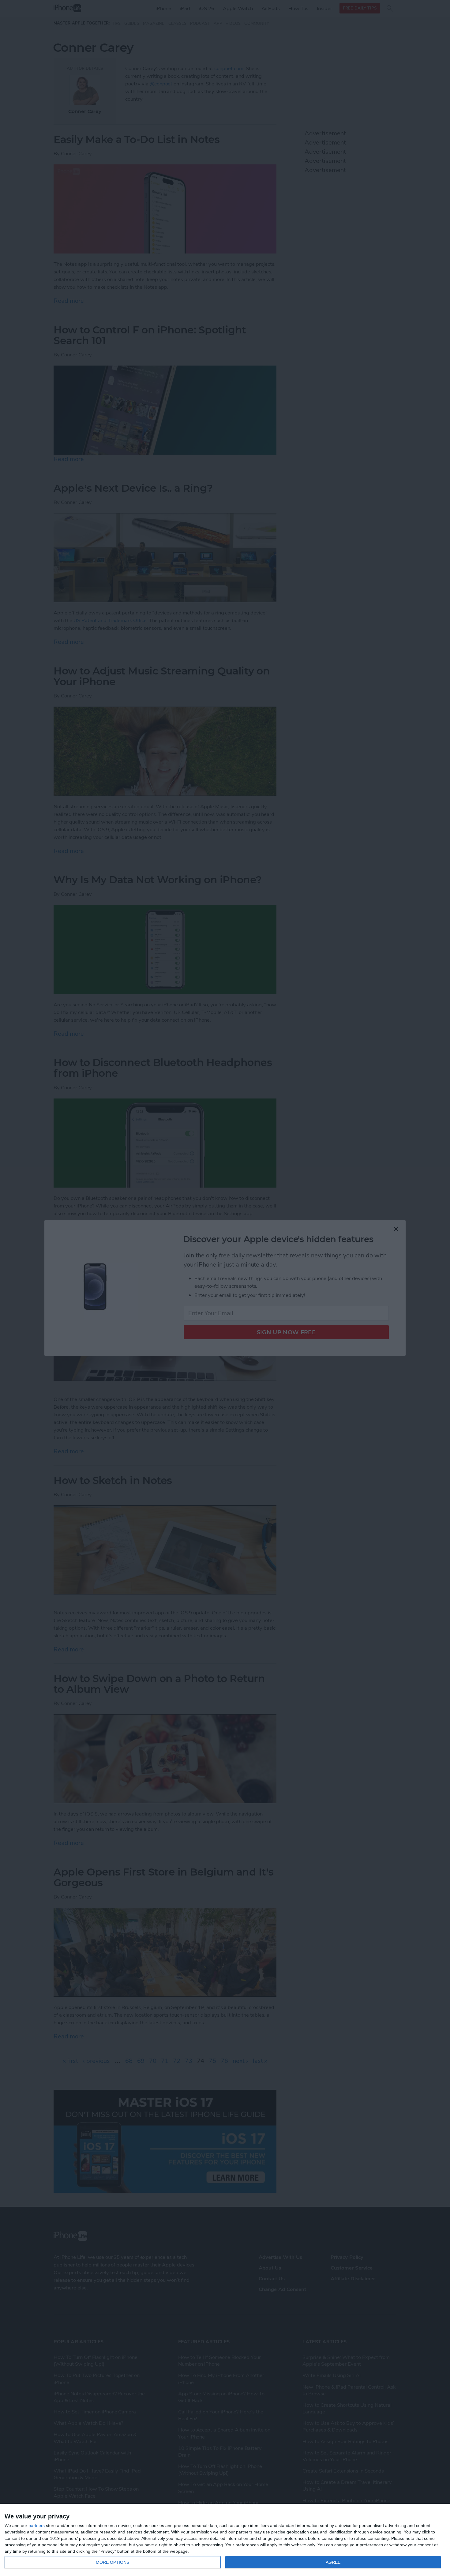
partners (37, 2525)
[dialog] (225, 2540)
